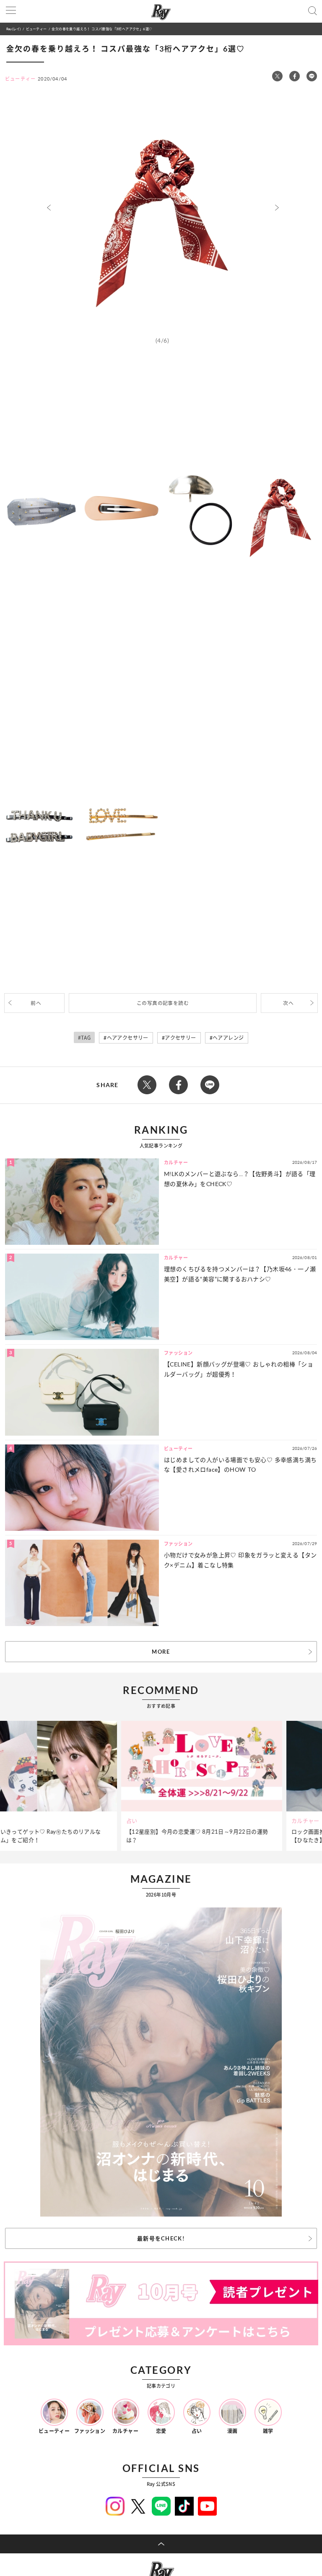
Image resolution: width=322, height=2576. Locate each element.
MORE (161, 1652)
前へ (36, 1003)
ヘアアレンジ (228, 1038)
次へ (288, 1003)
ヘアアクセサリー (128, 1038)
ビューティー (36, 29)
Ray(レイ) (13, 29)
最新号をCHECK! (161, 2238)
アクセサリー (180, 1038)
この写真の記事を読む (163, 1003)
